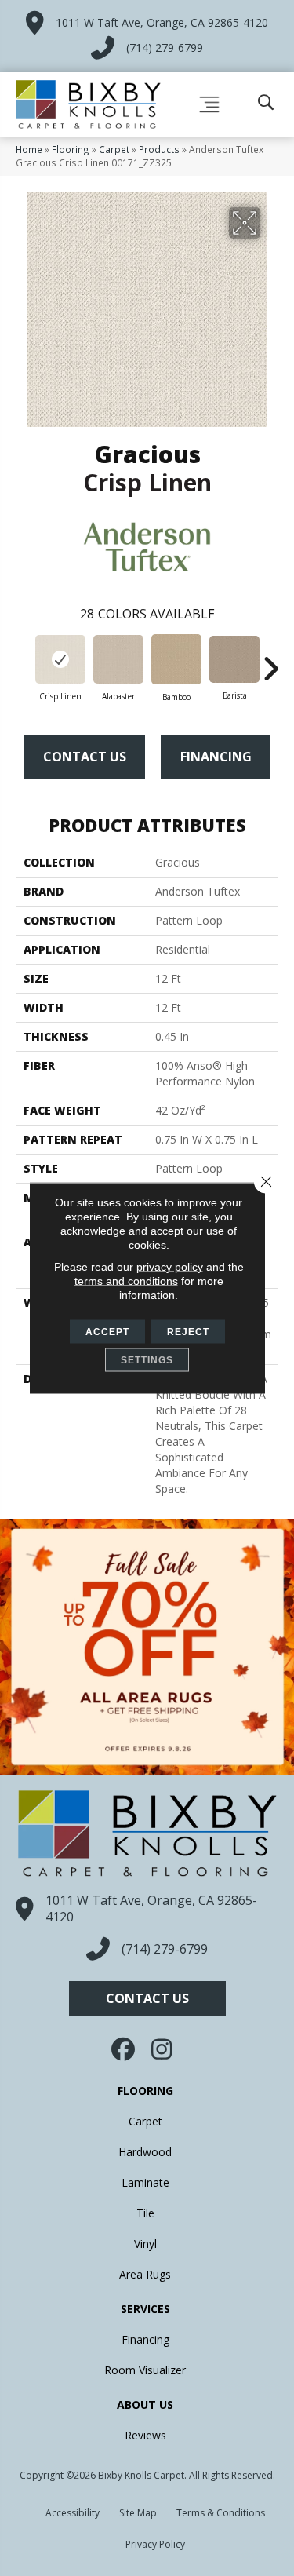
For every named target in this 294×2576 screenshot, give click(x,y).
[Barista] (234, 659)
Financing (216, 757)
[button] (147, 1999)
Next (270, 661)
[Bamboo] (176, 659)
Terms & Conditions (221, 2513)
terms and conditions (126, 1281)
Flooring (71, 149)
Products (159, 149)
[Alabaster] (118, 660)
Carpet (114, 149)
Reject (188, 1332)
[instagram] (163, 2049)
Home (29, 149)
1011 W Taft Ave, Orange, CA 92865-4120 (162, 22)
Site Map (138, 2513)
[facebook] (124, 2049)
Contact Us (85, 757)
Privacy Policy (155, 2544)
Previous (24, 661)
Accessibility (73, 2513)
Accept (107, 1332)
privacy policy (170, 1267)
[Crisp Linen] (60, 660)
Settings (147, 1360)
